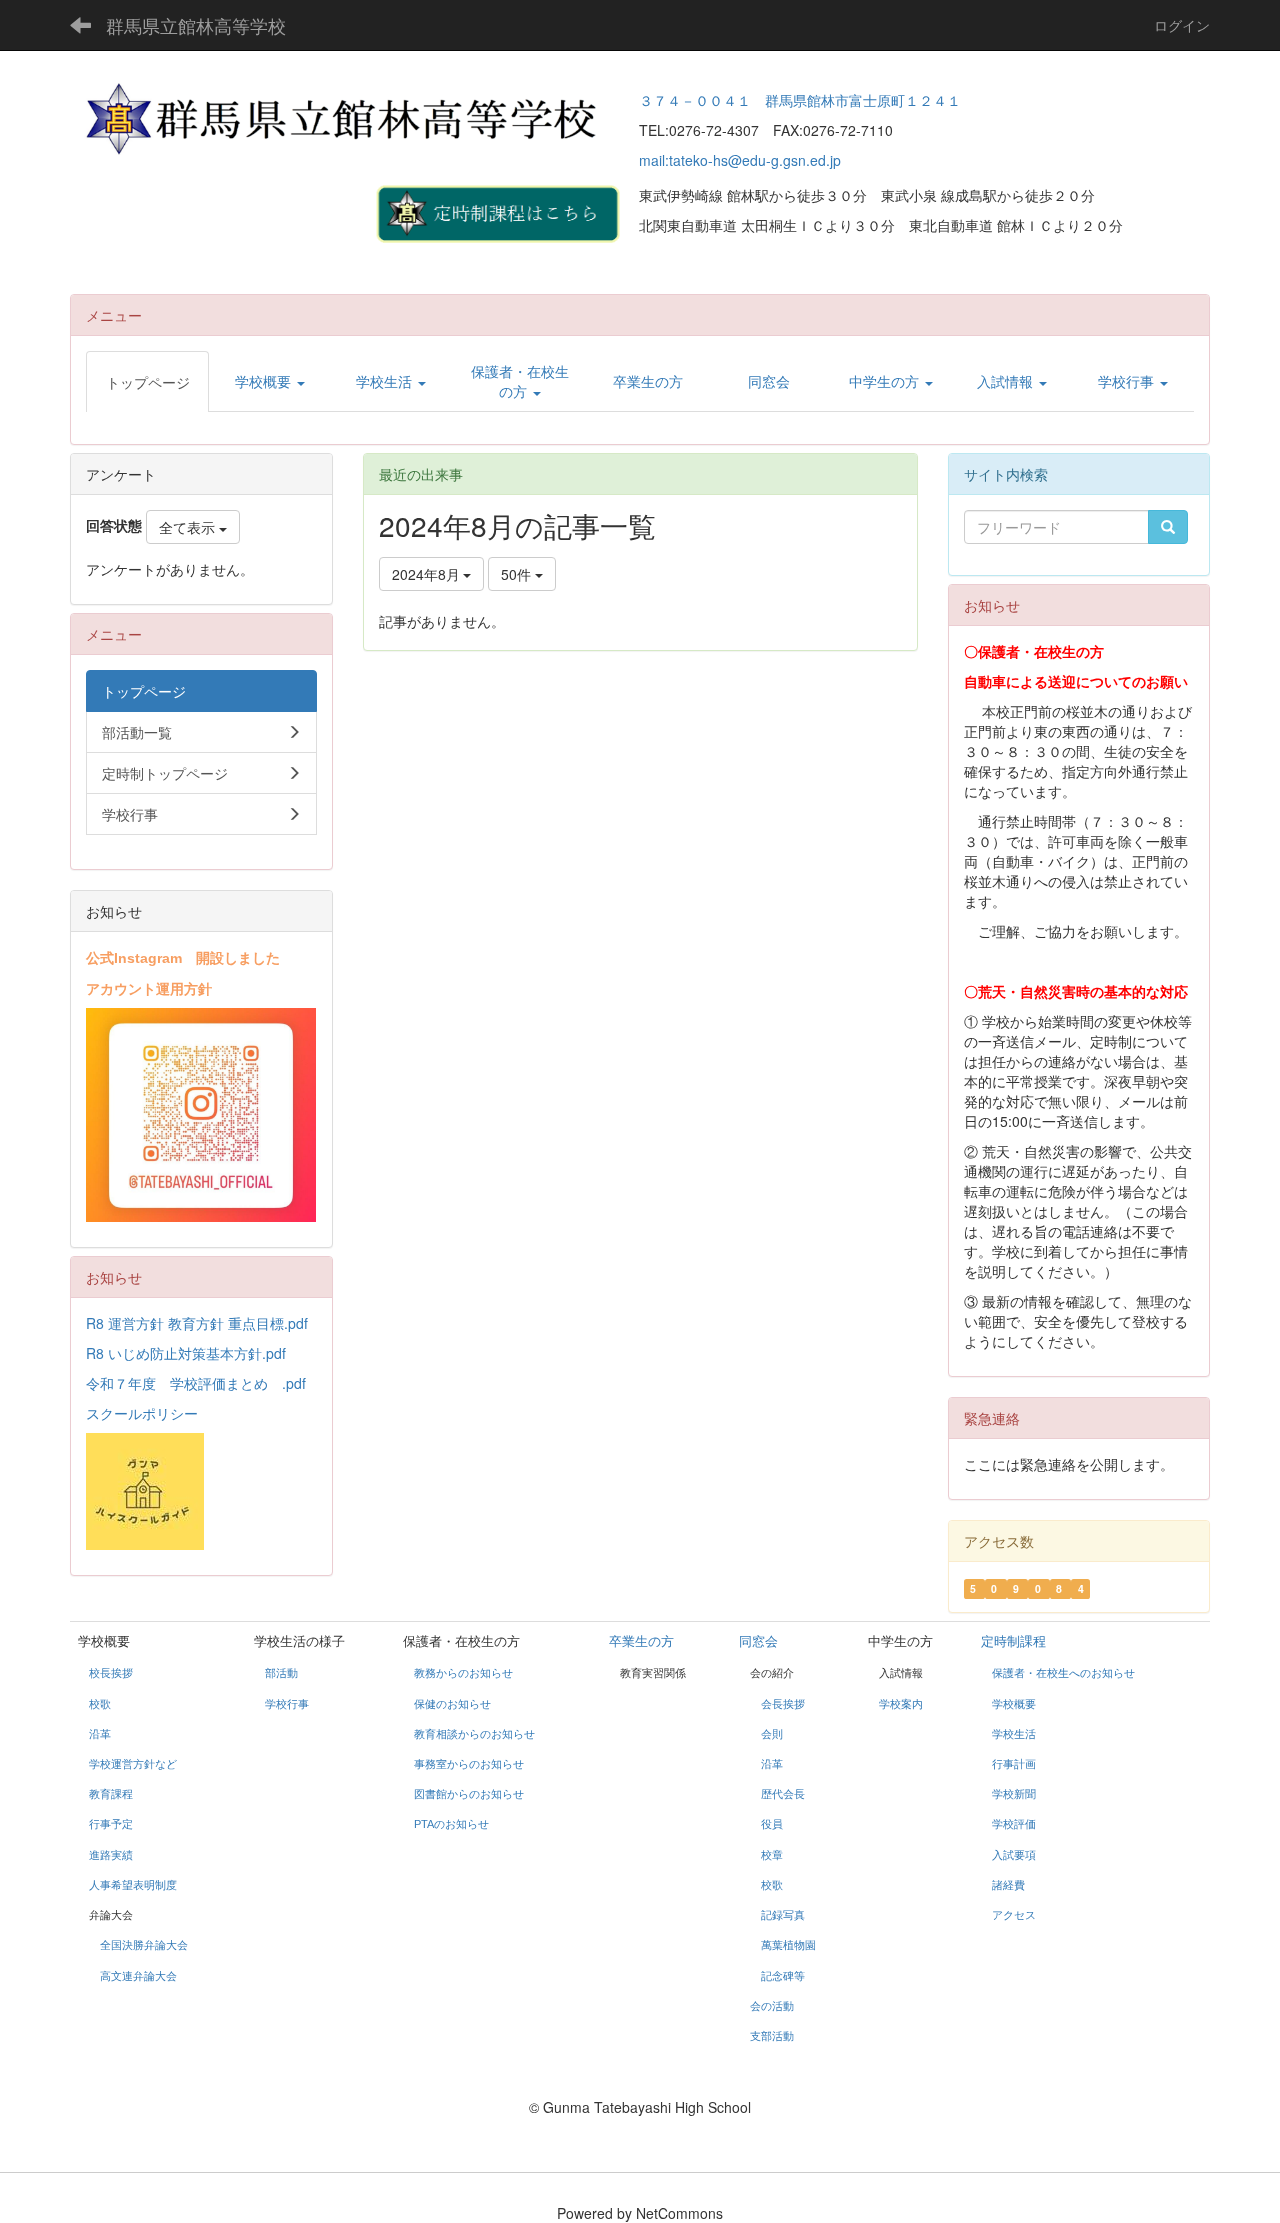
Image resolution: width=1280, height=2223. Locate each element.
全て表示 (189, 527)
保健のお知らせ (452, 1704)
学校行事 (287, 1704)
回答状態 (114, 525)
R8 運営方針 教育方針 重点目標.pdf (197, 1323)
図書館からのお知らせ (469, 1794)
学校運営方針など (133, 1764)
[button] (269, 381)
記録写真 (783, 1915)
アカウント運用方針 (149, 988)
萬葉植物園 (788, 1945)
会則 (772, 1734)
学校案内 (901, 1704)
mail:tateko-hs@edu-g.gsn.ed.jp (740, 160)
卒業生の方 (641, 1641)
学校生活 (1014, 1734)
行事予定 (111, 1824)
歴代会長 (783, 1794)
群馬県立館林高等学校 (196, 25)
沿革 (100, 1734)
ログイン (1182, 25)
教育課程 (111, 1794)
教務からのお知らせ (463, 1673)
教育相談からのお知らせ (474, 1734)
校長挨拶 (111, 1673)
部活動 (281, 1673)
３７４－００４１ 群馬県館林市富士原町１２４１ (800, 100)
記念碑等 (783, 1976)
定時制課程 (1013, 1641)
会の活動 (772, 2006)
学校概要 (1014, 1704)
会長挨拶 (783, 1704)
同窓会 (758, 1641)
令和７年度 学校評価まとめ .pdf (196, 1383)
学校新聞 (1014, 1794)
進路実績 (111, 1855)
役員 (772, 1824)
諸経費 (1008, 1885)
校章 (772, 1855)
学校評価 (1014, 1824)
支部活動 (772, 2036)
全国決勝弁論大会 (144, 1945)
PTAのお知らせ (453, 1824)
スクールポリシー (142, 1413)
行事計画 (1014, 1764)
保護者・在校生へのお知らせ (1063, 1673)
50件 (518, 574)
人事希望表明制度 (133, 1885)
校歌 (100, 1704)
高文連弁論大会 (138, 1976)
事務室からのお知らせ (469, 1764)
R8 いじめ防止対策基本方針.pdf (186, 1353)
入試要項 (1014, 1855)
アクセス (1014, 1915)
